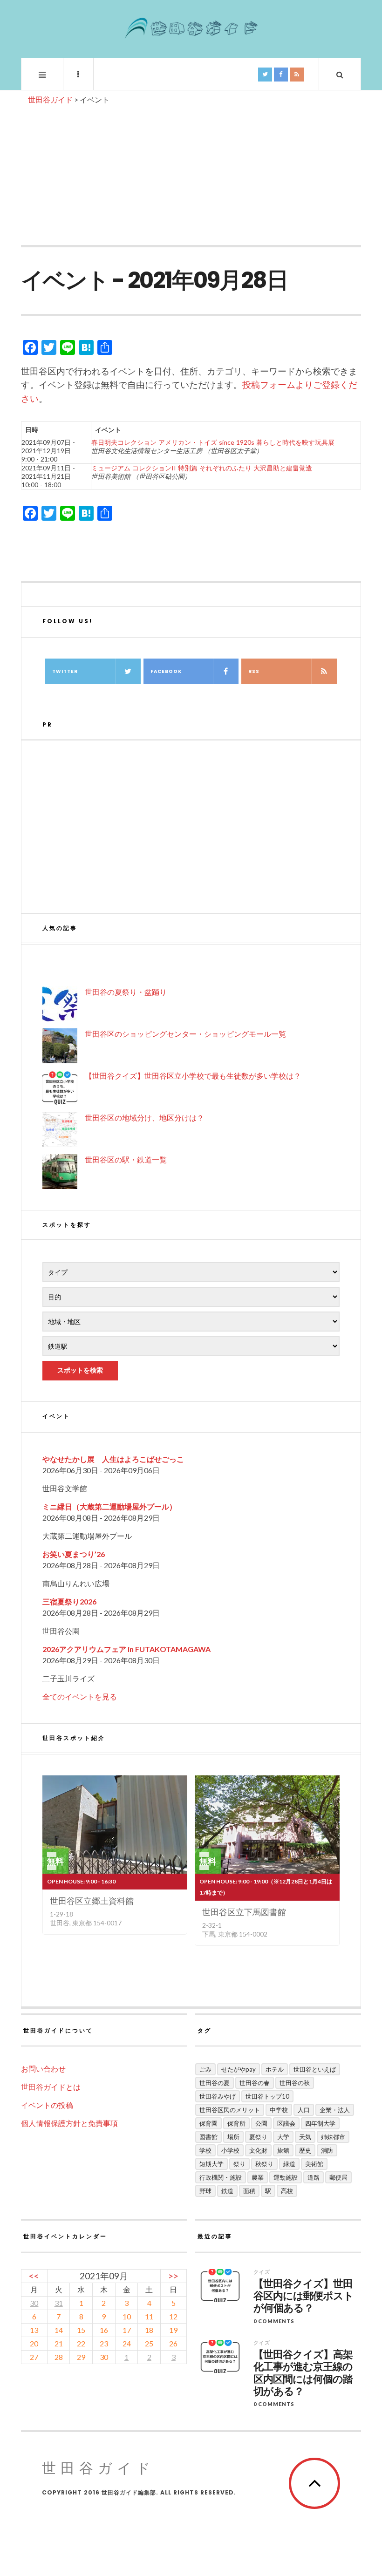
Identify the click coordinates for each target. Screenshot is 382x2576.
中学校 (279, 2110)
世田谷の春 (255, 2083)
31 (59, 2303)
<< (34, 2276)
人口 (304, 2110)
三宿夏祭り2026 (69, 1601)
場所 (233, 2137)
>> (173, 2276)
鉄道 (227, 2191)
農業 (258, 2177)
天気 (305, 2137)
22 (81, 2343)
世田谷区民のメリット (230, 2110)
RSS (254, 671)
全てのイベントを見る (80, 1696)
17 (127, 2330)
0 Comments (274, 2321)
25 (149, 2343)
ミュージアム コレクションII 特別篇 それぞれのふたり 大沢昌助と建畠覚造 (202, 468)
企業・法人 (335, 2110)
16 (104, 2330)
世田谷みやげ (218, 2096)
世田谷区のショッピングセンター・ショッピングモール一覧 (185, 1034)
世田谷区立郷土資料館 (92, 1901)
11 (149, 2316)
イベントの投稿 (47, 2105)
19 (173, 2330)
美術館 (314, 2164)
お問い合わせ (43, 2069)
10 (127, 2316)
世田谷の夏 (215, 2083)
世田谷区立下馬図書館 (244, 1912)
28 (59, 2357)
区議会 (286, 2123)
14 (59, 2330)
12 (173, 2316)
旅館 (283, 2150)
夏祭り (258, 2137)
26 (173, 2343)
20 (34, 2343)
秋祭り (264, 2164)
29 (81, 2357)
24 (127, 2343)
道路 (314, 2177)
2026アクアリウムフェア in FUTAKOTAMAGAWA (126, 1649)
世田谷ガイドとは (51, 2087)
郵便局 (338, 2177)
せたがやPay (239, 2069)
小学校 (230, 2150)
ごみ (205, 2069)
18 (149, 2330)
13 (34, 2330)
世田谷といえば (315, 2069)
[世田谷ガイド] (191, 28)
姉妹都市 (333, 2137)
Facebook (166, 671)
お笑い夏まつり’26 (74, 1554)
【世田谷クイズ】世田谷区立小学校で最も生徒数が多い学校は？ (193, 1076)
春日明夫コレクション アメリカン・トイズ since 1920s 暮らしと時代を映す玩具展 (213, 442)
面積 (249, 2191)
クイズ (262, 2272)
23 (104, 2343)
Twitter (65, 671)
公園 (261, 2123)
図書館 (208, 2137)
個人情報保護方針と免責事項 (69, 2123)
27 (34, 2357)
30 (34, 2303)
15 (81, 2330)
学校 (205, 2150)
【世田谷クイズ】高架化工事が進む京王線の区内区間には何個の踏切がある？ (303, 2373)
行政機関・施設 (221, 2177)
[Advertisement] (191, 175)
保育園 (208, 2123)
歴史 (305, 2150)
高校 (287, 2191)
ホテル (275, 2069)
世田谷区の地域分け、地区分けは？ (144, 1118)
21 (59, 2343)
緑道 (289, 2164)
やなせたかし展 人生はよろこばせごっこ (113, 1459)
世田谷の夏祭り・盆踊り (126, 992)
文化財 (258, 2150)
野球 (205, 2191)
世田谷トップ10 (267, 2096)
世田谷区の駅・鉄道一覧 (126, 1159)
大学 (283, 2137)
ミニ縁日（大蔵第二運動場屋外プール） (109, 1506)
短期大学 (211, 2164)
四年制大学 (320, 2123)
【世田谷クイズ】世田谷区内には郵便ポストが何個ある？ (304, 2296)
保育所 (236, 2123)
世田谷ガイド (99, 2468)
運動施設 (286, 2177)
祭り (239, 2164)
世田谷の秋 (295, 2083)
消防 (327, 2150)
